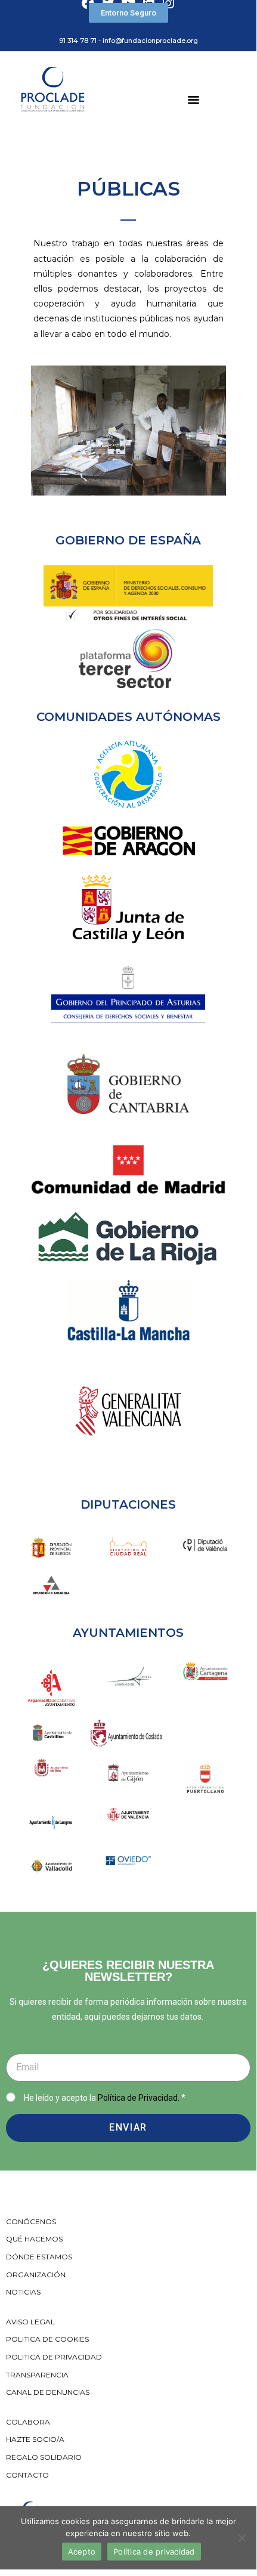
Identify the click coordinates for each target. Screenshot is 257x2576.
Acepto (82, 2552)
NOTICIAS (23, 2292)
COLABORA (28, 2422)
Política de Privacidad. (139, 2098)
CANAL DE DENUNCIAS (48, 2392)
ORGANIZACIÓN (36, 2275)
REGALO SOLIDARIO (44, 2457)
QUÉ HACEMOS (34, 2239)
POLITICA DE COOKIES (47, 2339)
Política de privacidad (154, 2552)
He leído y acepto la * (105, 2098)
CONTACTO (27, 2475)
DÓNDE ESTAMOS (39, 2257)
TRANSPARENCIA (38, 2375)
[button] (128, 13)
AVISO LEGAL (30, 2322)
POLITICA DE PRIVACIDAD (55, 2357)
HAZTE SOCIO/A (35, 2439)
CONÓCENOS (31, 2222)
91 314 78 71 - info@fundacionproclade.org (128, 41)
